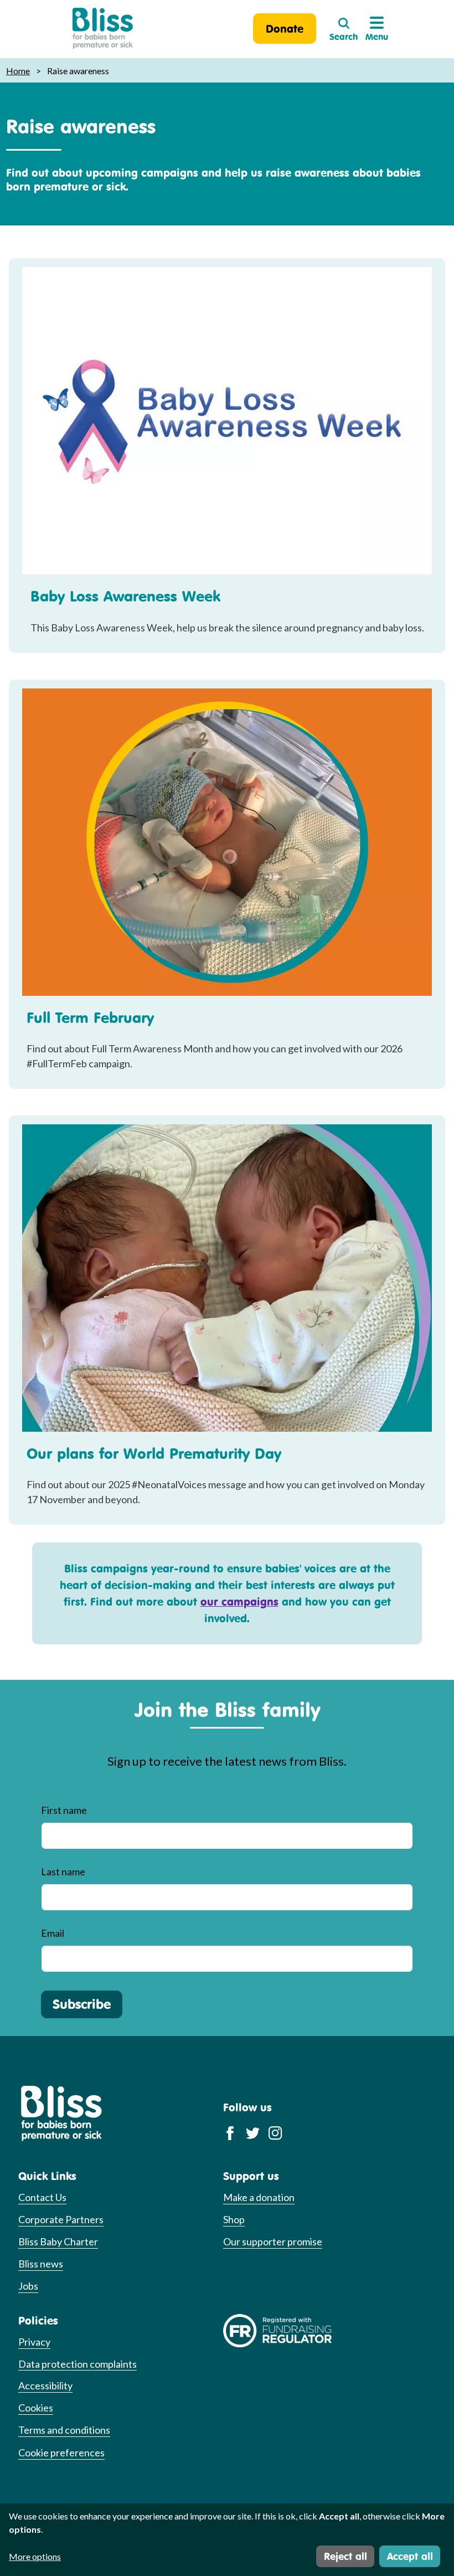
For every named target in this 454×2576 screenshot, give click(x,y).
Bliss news (41, 2264)
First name (64, 1810)
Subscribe (82, 2004)
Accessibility (45, 2385)
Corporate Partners (61, 2219)
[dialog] (227, 2540)
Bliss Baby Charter (58, 2241)
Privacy (34, 2342)
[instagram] (275, 2132)
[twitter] (253, 2132)
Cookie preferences (61, 2452)
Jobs (28, 2286)
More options (35, 2556)
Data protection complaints (78, 2364)
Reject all (345, 2556)
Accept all (410, 2556)
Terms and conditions (64, 2430)
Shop (234, 2219)
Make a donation (259, 2197)
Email (53, 1933)
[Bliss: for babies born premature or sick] (103, 29)
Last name (63, 1871)
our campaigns (239, 1601)
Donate (285, 29)
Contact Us (42, 2197)
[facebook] (230, 2132)
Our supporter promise (273, 2241)
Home (18, 71)
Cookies (36, 2408)
